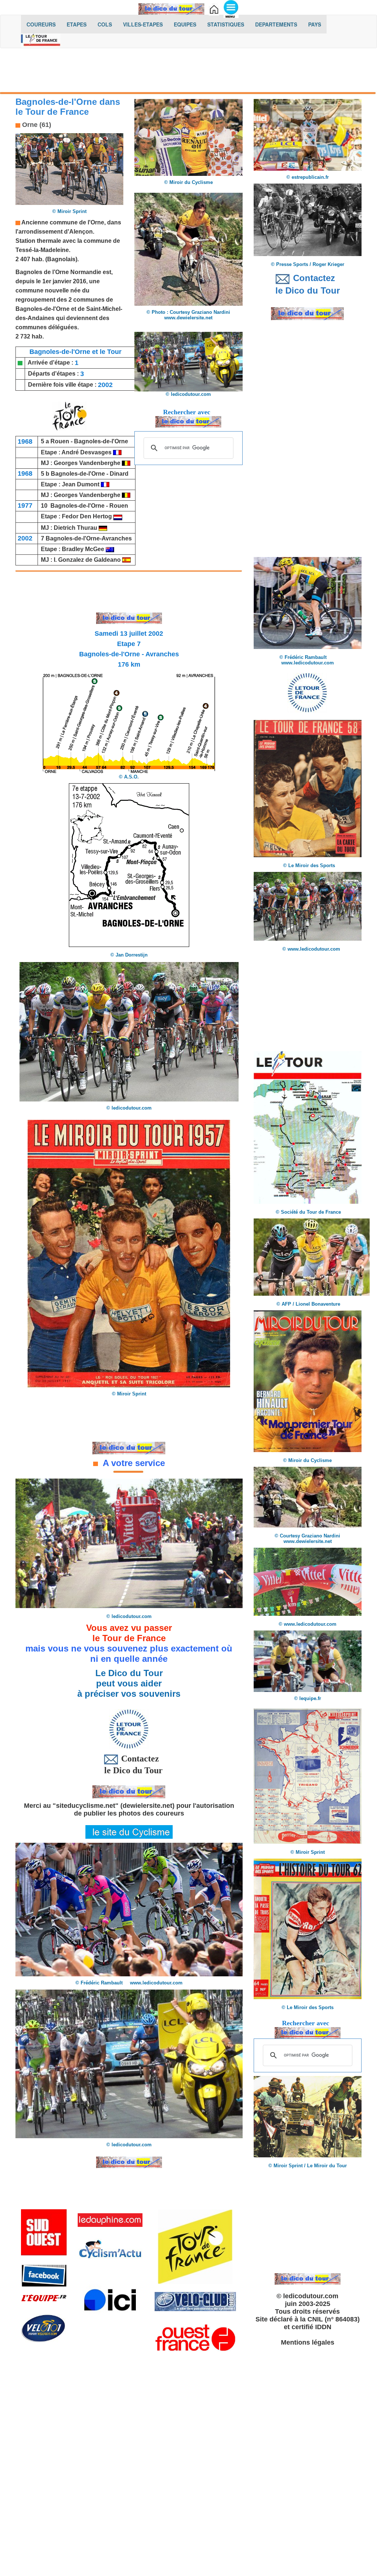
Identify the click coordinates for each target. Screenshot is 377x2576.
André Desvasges (87, 452)
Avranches (117, 538)
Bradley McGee (83, 549)
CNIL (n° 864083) (334, 2319)
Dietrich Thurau (75, 528)
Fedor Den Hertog (88, 516)
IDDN (323, 2327)
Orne (97, 222)
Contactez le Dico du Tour (129, 1764)
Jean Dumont (81, 484)
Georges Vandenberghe (87, 463)
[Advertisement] (188, 72)
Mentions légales (308, 2342)
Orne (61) (36, 125)
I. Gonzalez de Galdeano (87, 560)
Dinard (119, 474)
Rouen (60, 441)
